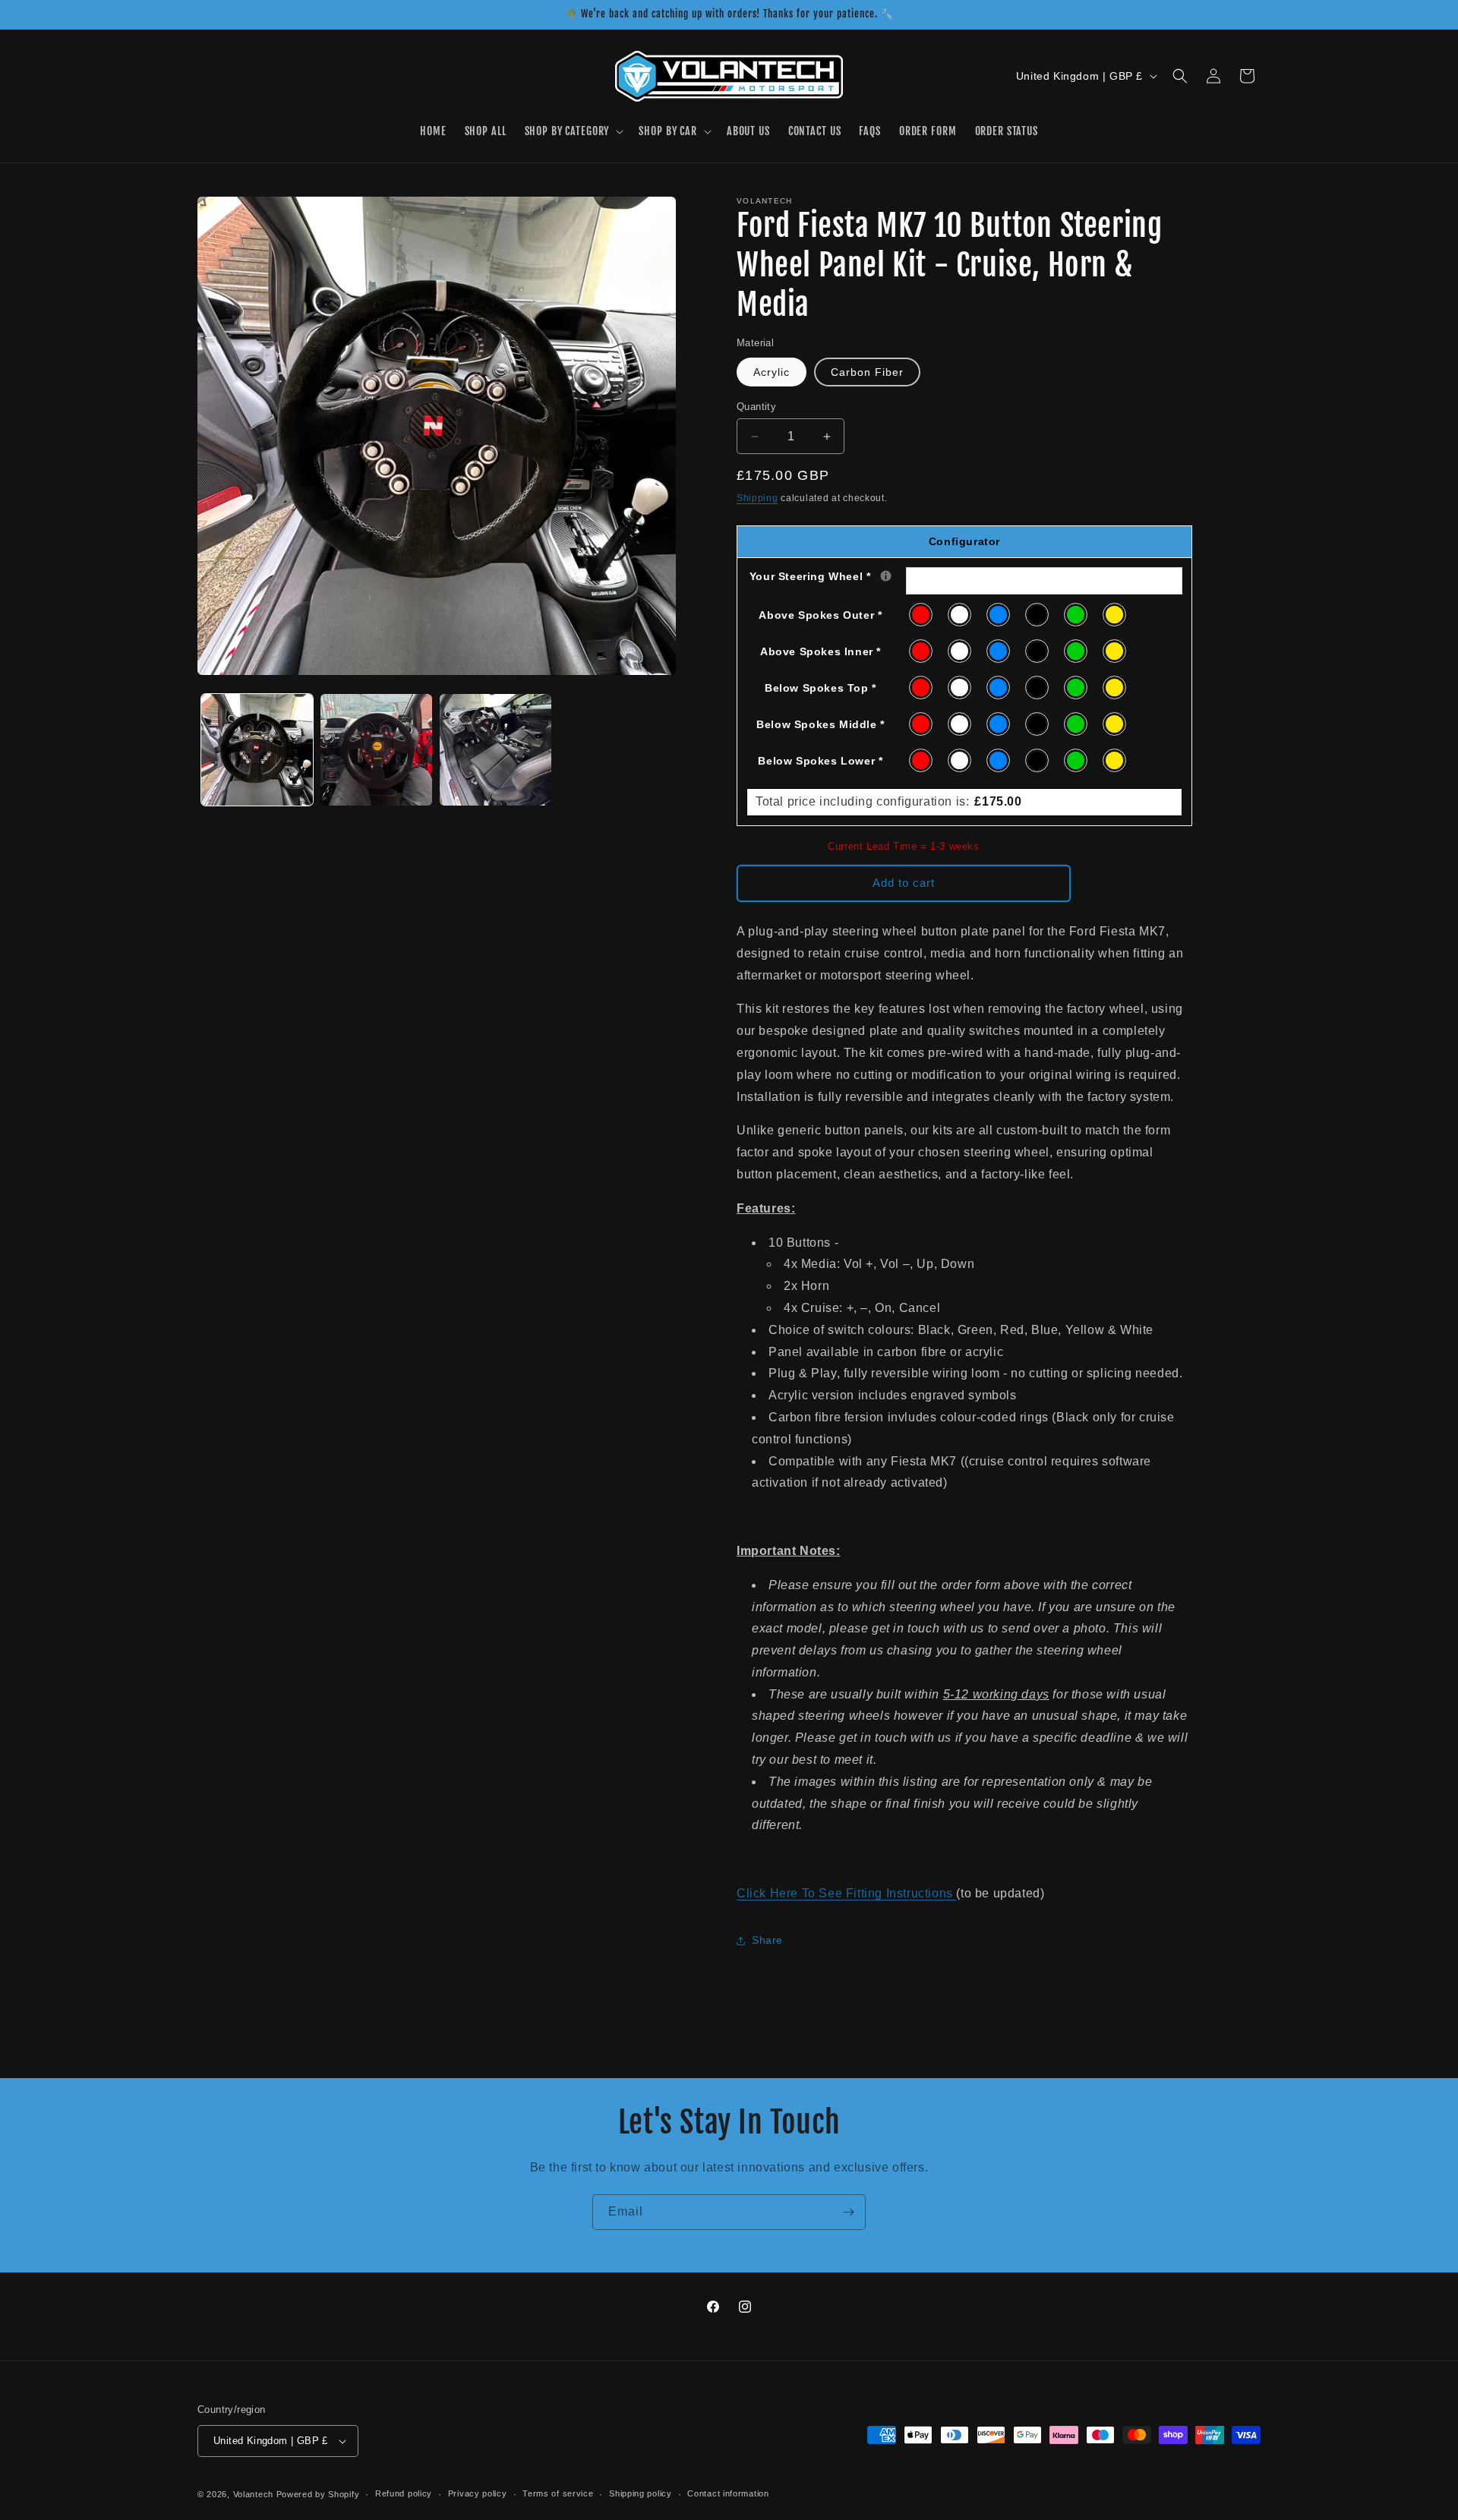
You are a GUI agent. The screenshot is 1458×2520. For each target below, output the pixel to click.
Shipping (757, 498)
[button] (573, 132)
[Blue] (999, 615)
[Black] (1038, 615)
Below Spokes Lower (820, 761)
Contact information (728, 2493)
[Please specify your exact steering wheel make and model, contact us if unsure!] (886, 576)
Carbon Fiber (867, 372)
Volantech (253, 2494)
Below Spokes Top (821, 688)
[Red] (922, 615)
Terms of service (558, 2493)
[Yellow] (1115, 615)
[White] (960, 615)
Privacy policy (478, 2493)
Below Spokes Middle (821, 724)
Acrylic (772, 372)
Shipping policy (641, 2493)
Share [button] (767, 1940)
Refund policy (404, 2493)
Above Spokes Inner (821, 651)
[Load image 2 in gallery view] (376, 750)
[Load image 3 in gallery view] (495, 750)
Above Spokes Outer (820, 615)
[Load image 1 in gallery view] (257, 750)
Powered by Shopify (318, 2494)
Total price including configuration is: (889, 801)
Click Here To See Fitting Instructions (846, 1893)
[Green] (1076, 615)
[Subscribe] (848, 2212)
